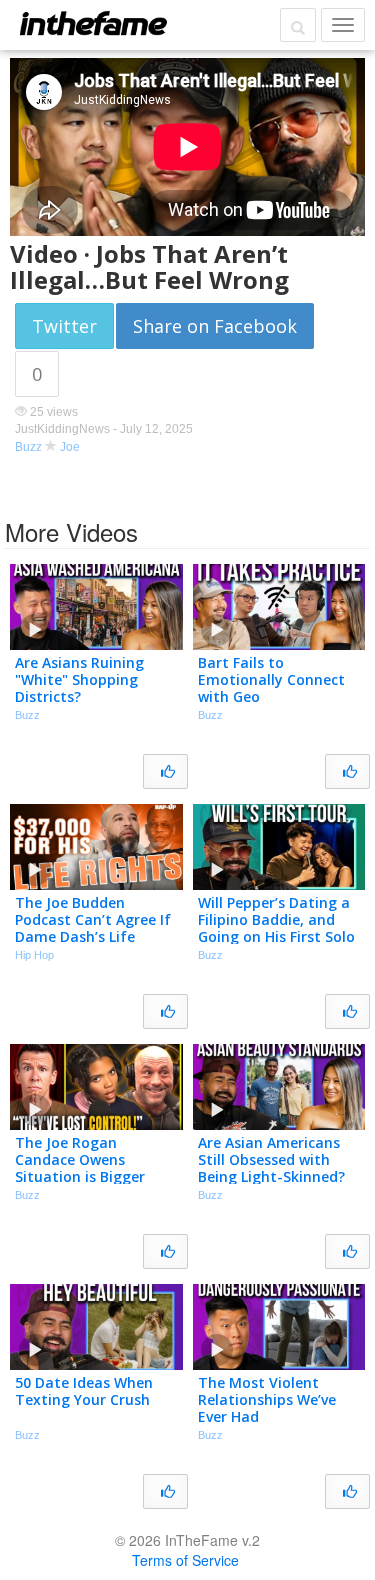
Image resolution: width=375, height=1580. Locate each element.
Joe (70, 447)
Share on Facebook (215, 326)
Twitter (64, 326)
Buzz (28, 447)
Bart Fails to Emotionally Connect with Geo (271, 679)
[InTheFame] (93, 23)
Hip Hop (34, 955)
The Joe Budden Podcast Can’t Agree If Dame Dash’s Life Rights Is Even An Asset (95, 927)
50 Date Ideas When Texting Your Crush (84, 1391)
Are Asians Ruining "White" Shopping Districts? (79, 679)
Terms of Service (185, 1560)
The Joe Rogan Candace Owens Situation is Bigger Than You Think (80, 1167)
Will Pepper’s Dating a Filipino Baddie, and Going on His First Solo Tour (276, 927)
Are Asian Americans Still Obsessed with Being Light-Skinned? (271, 1159)
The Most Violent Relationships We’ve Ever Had (267, 1399)
